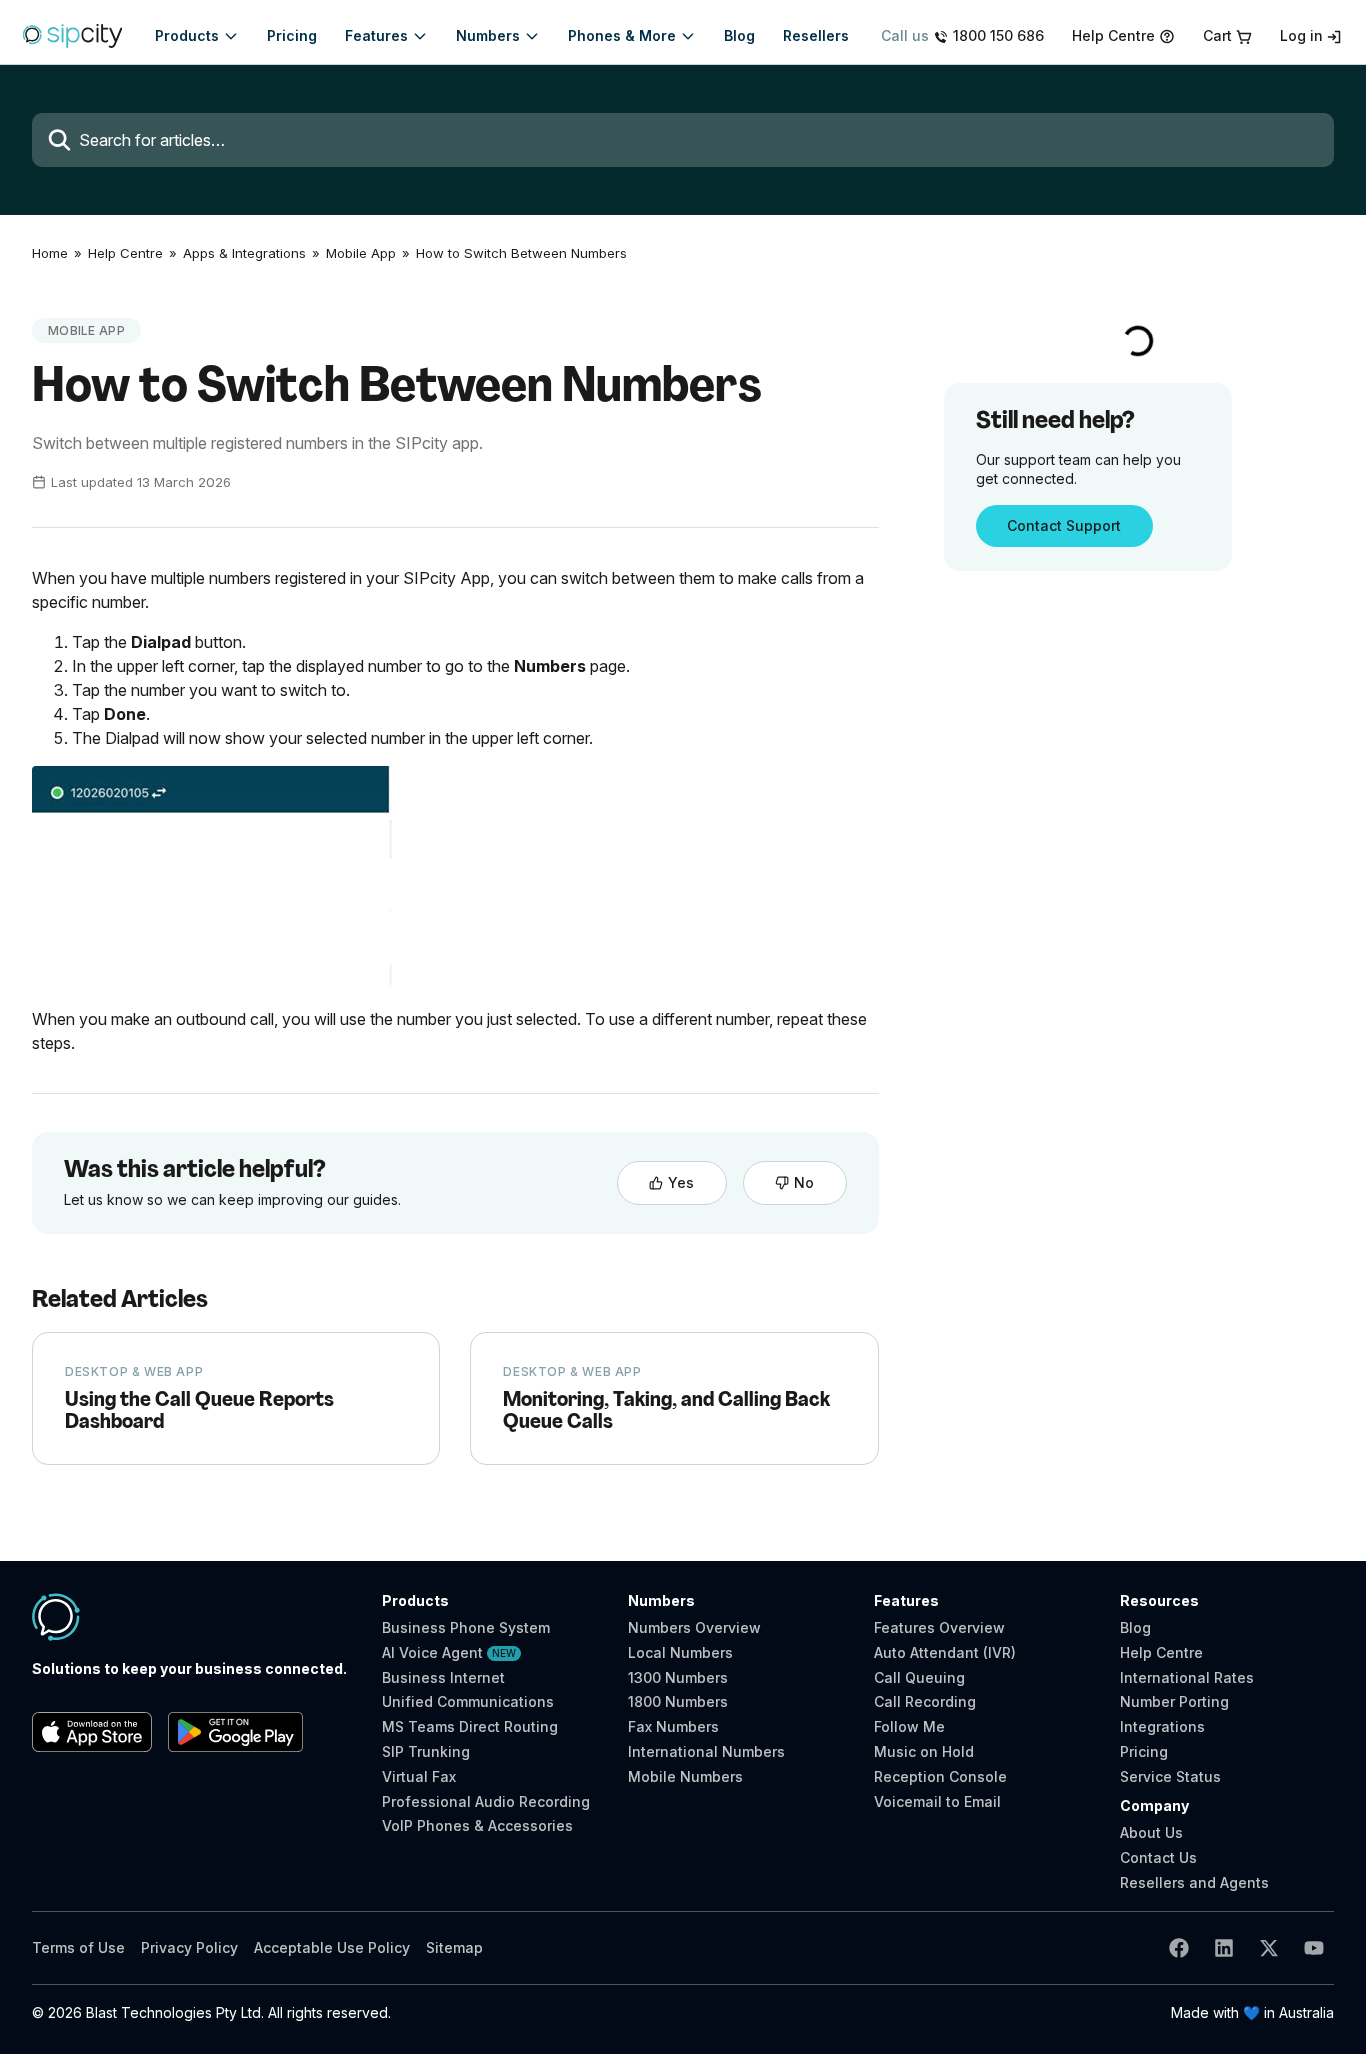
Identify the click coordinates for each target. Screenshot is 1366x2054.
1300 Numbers (678, 1677)
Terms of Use (78, 1947)
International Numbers (706, 1751)
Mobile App (361, 253)
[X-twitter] (1269, 1948)
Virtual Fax (419, 1777)
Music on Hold (924, 1751)
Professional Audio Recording (486, 1802)
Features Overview (939, 1627)
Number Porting (1174, 1701)
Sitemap (454, 1947)
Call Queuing (919, 1677)
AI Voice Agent (449, 1653)
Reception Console (940, 1776)
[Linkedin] (1224, 1948)
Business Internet (443, 1678)
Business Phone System (466, 1628)
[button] (197, 36)
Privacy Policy (189, 1947)
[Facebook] (1179, 1948)
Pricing (1144, 1751)
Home (50, 253)
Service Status (1170, 1776)
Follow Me (909, 1726)
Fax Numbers (673, 1726)
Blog (1135, 1627)
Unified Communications (468, 1702)
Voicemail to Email (937, 1801)
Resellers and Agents (1194, 1882)
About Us (1151, 1832)
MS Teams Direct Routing (470, 1727)
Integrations (1162, 1726)
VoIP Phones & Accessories (477, 1826)
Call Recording (925, 1701)
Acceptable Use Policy (332, 1947)
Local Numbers (680, 1652)
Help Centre (125, 253)
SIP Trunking (426, 1752)
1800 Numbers (678, 1701)
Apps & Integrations (244, 253)
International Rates (1187, 1677)
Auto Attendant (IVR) (945, 1652)
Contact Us (1158, 1857)
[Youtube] (1314, 1948)
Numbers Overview (694, 1627)
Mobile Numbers (685, 1776)
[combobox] (683, 140)
